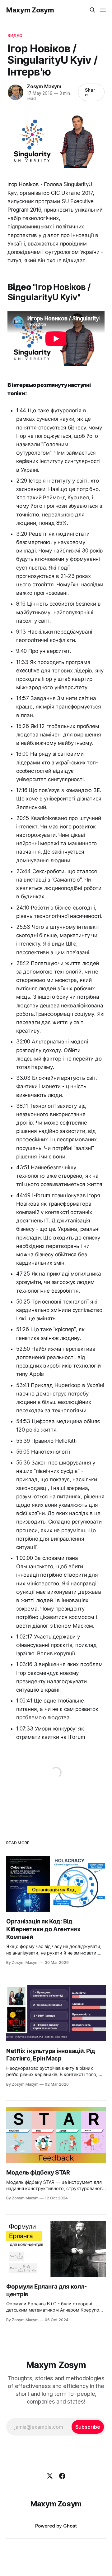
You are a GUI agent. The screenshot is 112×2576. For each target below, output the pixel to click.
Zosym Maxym (44, 86)
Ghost (70, 2526)
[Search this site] (92, 10)
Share (90, 92)
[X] (50, 2476)
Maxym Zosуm (30, 10)
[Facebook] (62, 2476)
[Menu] (103, 10)
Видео (15, 35)
